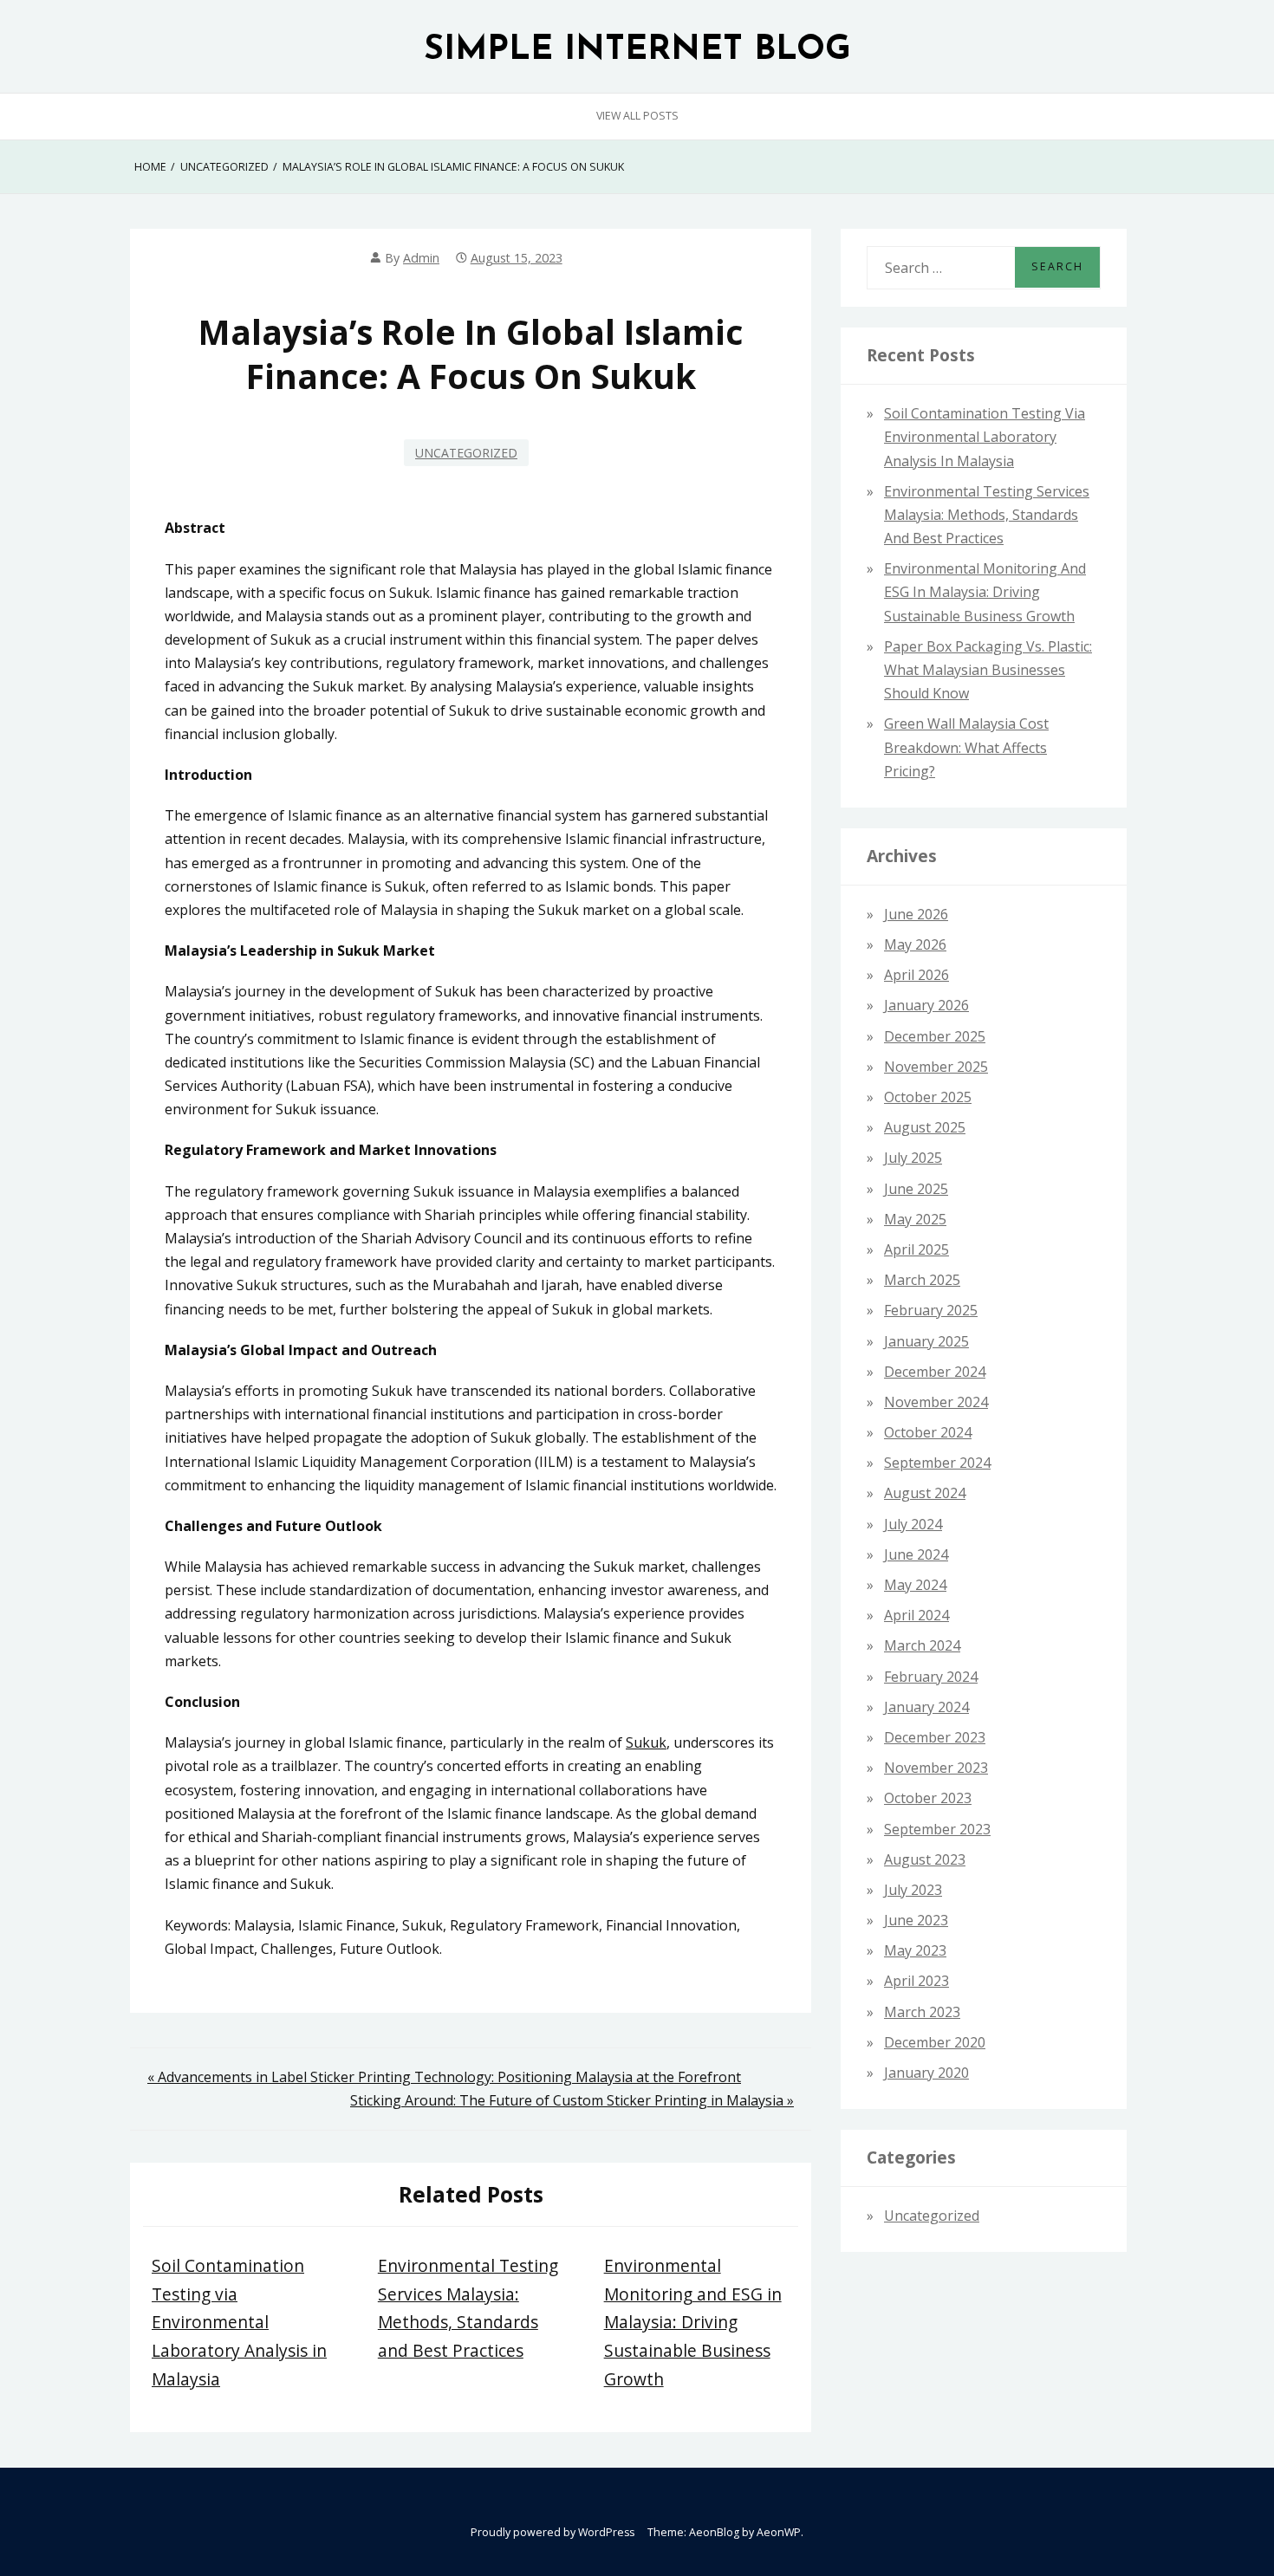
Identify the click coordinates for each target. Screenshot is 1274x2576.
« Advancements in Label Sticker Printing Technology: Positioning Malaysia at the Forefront (444, 2077)
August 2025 (925, 1127)
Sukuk (646, 1742)
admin (421, 258)
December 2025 (935, 1036)
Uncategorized (466, 453)
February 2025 (931, 1310)
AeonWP (779, 2532)
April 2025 (916, 1249)
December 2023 (935, 1737)
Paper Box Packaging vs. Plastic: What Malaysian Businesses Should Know (988, 670)
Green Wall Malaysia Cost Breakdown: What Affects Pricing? (966, 747)
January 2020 (926, 2073)
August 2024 (925, 1493)
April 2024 (916, 1615)
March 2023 (922, 2012)
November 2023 (936, 1768)
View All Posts (637, 116)
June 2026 (916, 914)
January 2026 (926, 1005)
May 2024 (915, 1585)
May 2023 (915, 1950)
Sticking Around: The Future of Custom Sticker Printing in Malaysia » (572, 2100)
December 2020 (935, 2042)
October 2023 (928, 1798)
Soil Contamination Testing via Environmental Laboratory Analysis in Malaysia (239, 2322)
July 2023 (913, 1890)
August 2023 (925, 1859)
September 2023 (937, 1829)
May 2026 (915, 944)
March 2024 (922, 1645)
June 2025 (916, 1189)
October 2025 (928, 1097)
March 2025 (922, 1280)
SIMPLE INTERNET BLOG (637, 51)
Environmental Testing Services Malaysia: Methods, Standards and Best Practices (987, 515)
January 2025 (926, 1341)
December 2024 (935, 1372)
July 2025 (913, 1158)
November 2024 (936, 1402)
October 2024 (928, 1432)
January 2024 (926, 1707)
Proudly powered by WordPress (552, 2532)
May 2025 (915, 1219)
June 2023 (916, 1920)
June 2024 (916, 1554)
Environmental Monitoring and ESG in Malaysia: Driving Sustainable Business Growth (693, 2322)
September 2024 (937, 1463)
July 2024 (913, 1524)
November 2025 (936, 1067)
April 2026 (916, 975)
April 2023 (916, 1981)
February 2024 (931, 1677)
